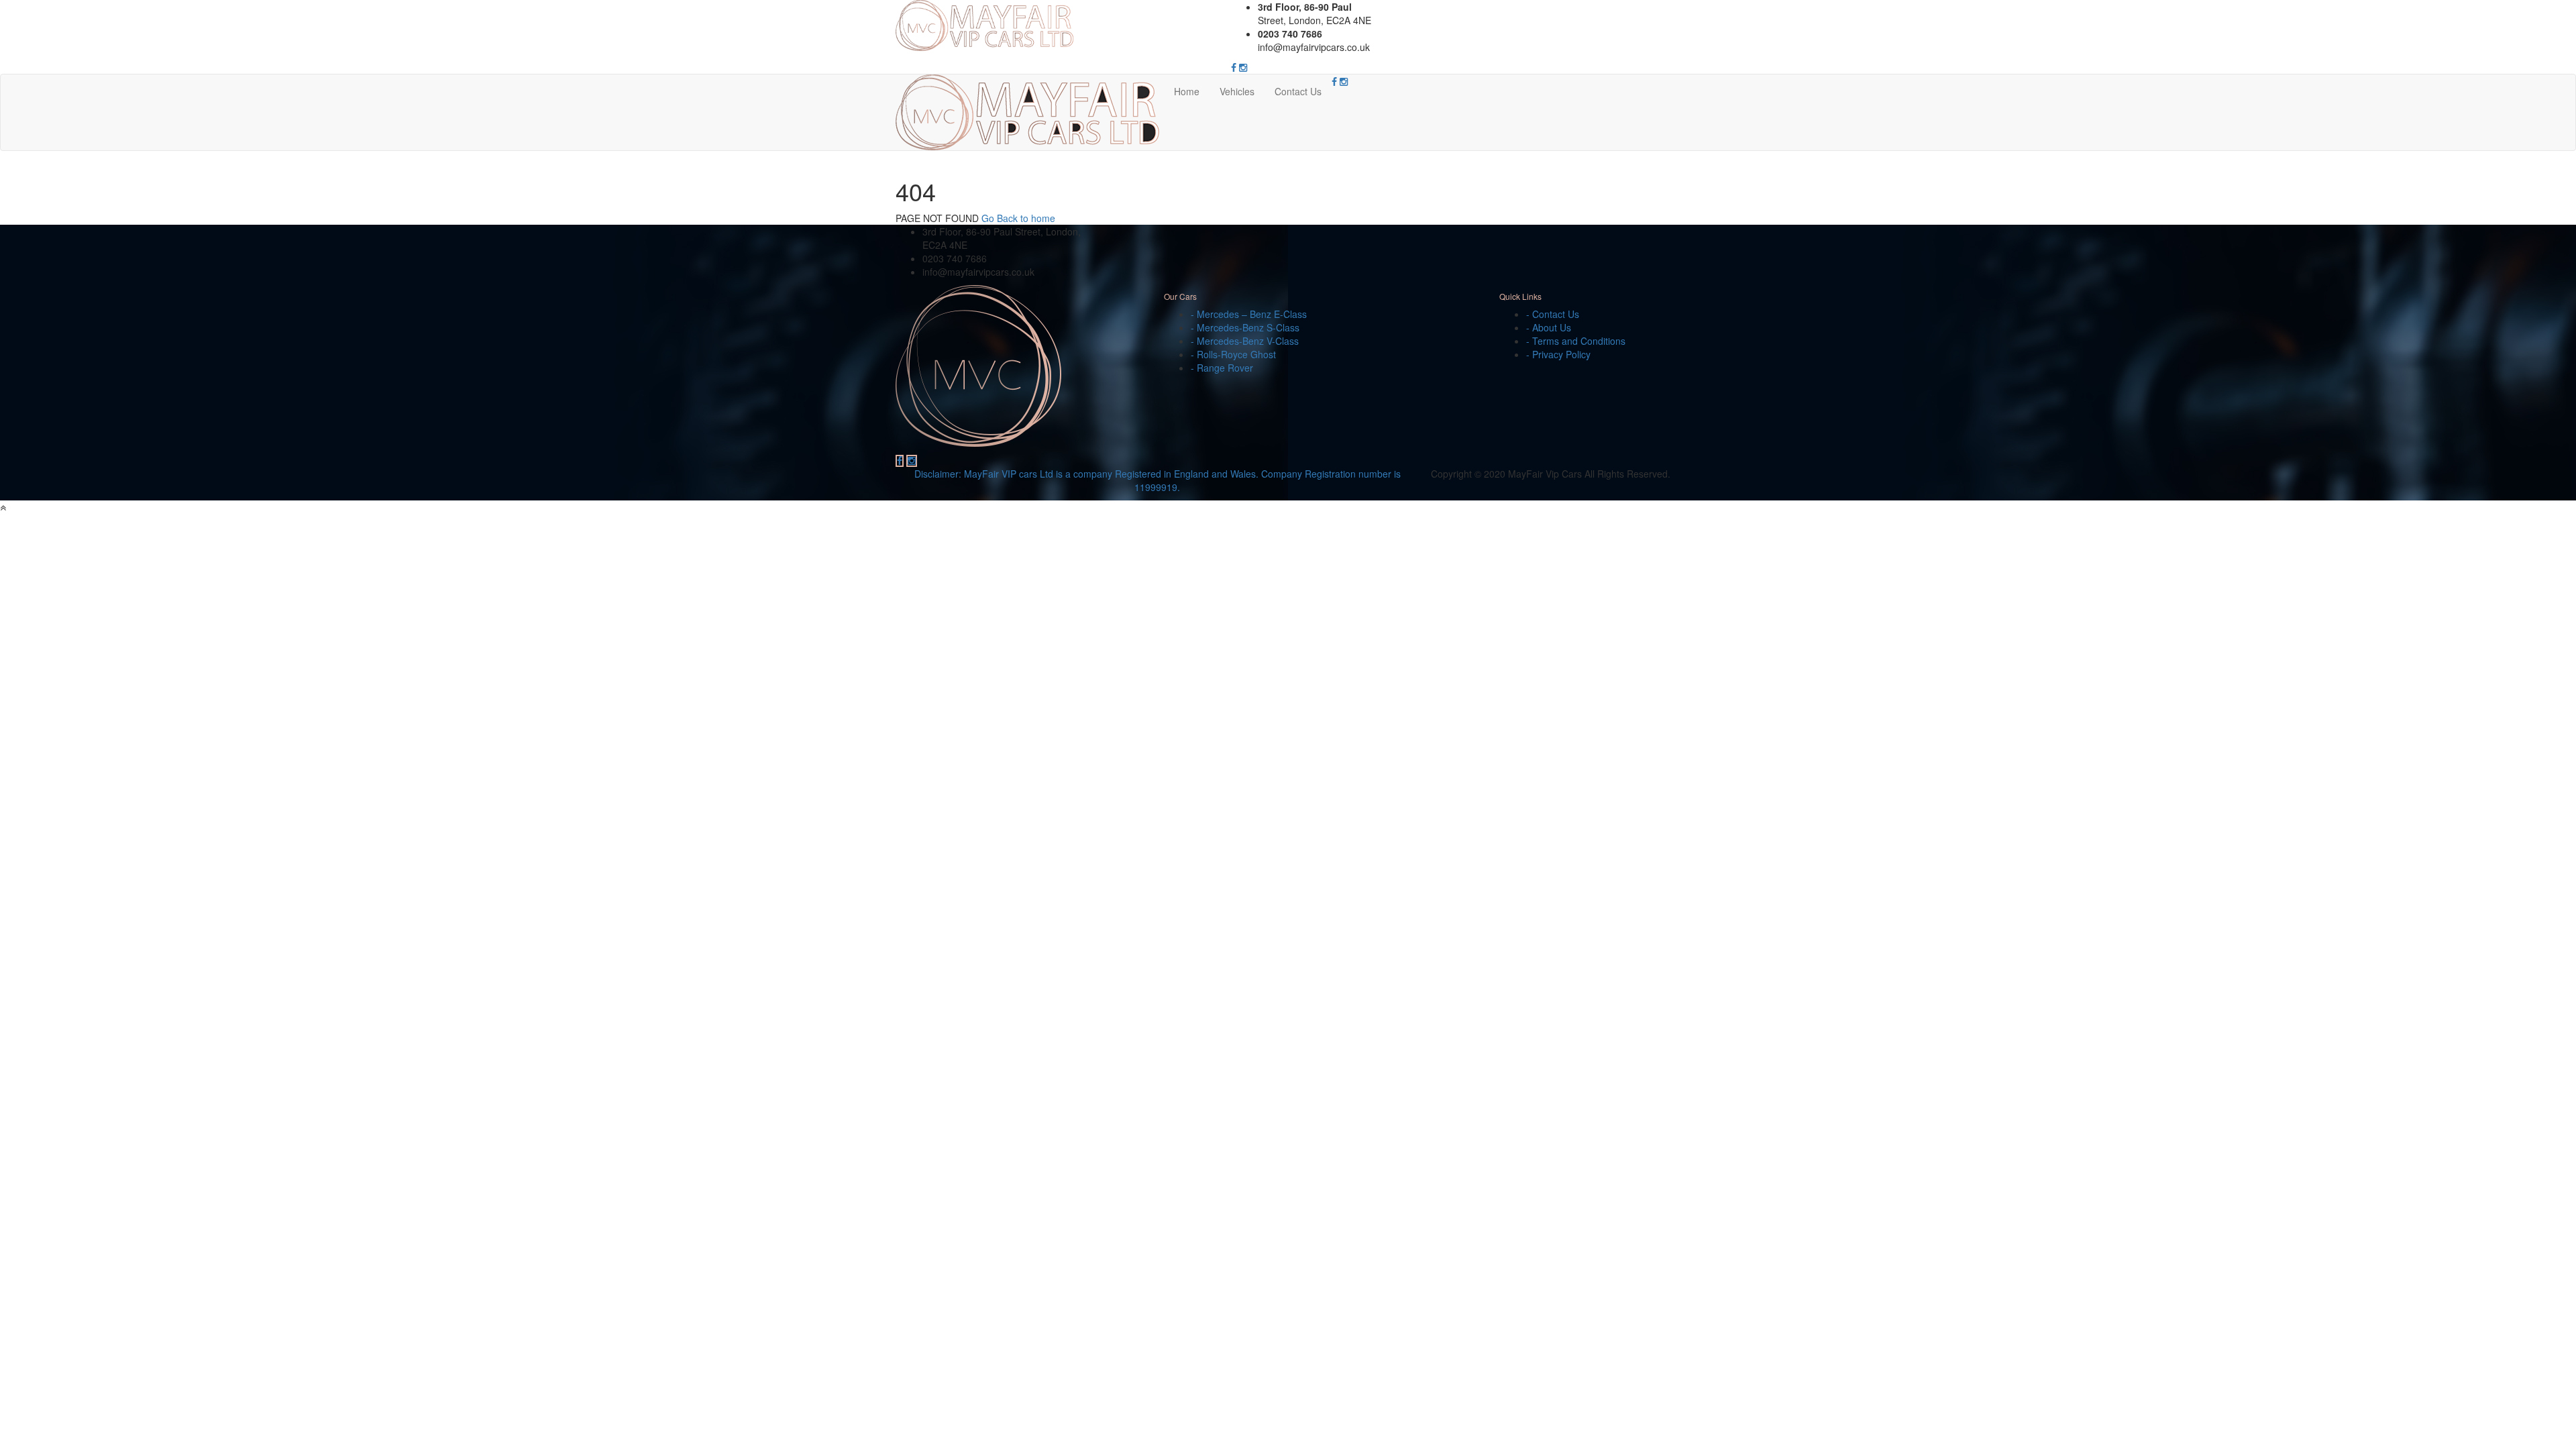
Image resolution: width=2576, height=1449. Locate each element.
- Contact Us (1553, 314)
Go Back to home (1018, 218)
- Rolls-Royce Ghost (1233, 354)
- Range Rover (1222, 368)
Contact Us (1298, 91)
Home (1187, 91)
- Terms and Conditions (1576, 341)
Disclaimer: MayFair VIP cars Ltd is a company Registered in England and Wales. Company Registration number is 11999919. (1158, 480)
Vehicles (1237, 91)
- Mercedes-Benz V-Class (1245, 341)
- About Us (1549, 327)
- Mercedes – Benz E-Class (1249, 314)
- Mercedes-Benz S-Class (1245, 327)
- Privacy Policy (1558, 354)
